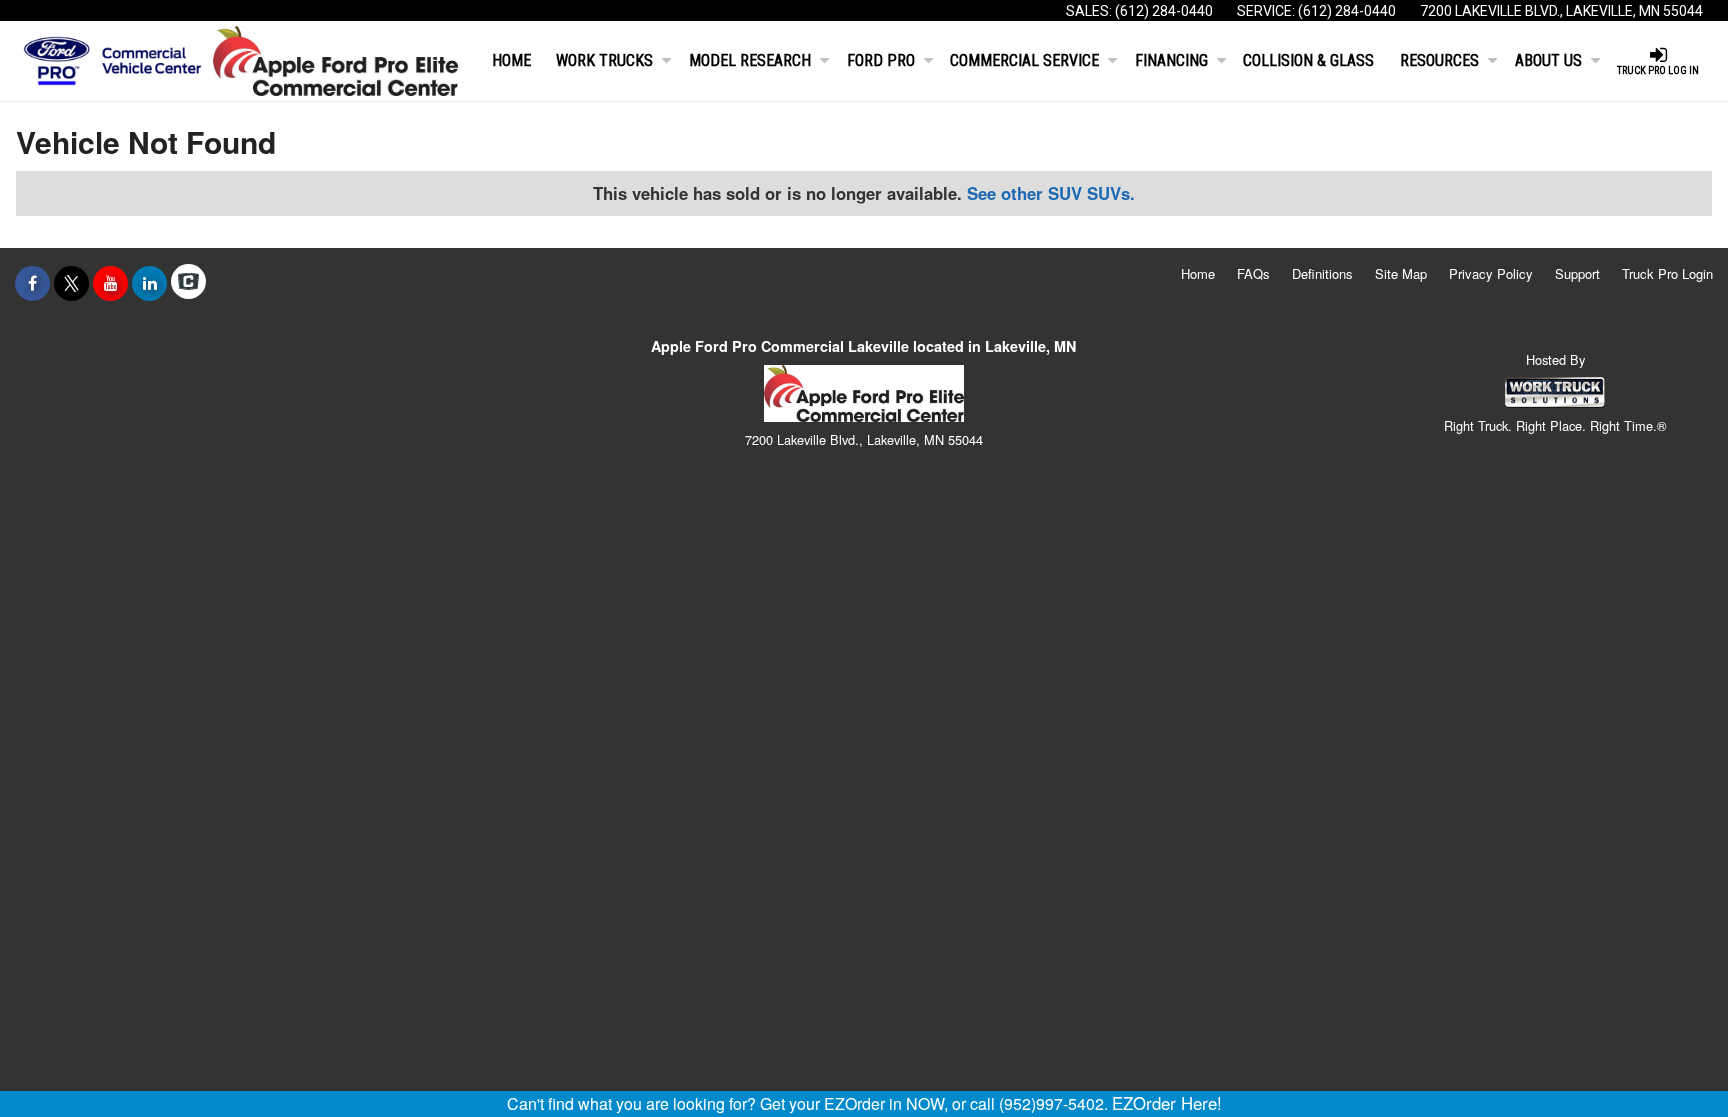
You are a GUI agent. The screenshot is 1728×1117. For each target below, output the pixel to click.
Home (511, 60)
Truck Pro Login (1667, 273)
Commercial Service (1024, 60)
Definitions (1322, 273)
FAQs (1253, 273)
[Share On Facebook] (32, 283)
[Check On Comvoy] (188, 283)
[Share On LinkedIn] (149, 283)
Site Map (1401, 273)
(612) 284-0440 (1164, 11)
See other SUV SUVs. (1051, 193)
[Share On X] (71, 283)
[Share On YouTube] (110, 283)
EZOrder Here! (1167, 1103)
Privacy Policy (1491, 273)
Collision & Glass (1308, 60)
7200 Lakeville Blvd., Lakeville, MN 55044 (1561, 11)
